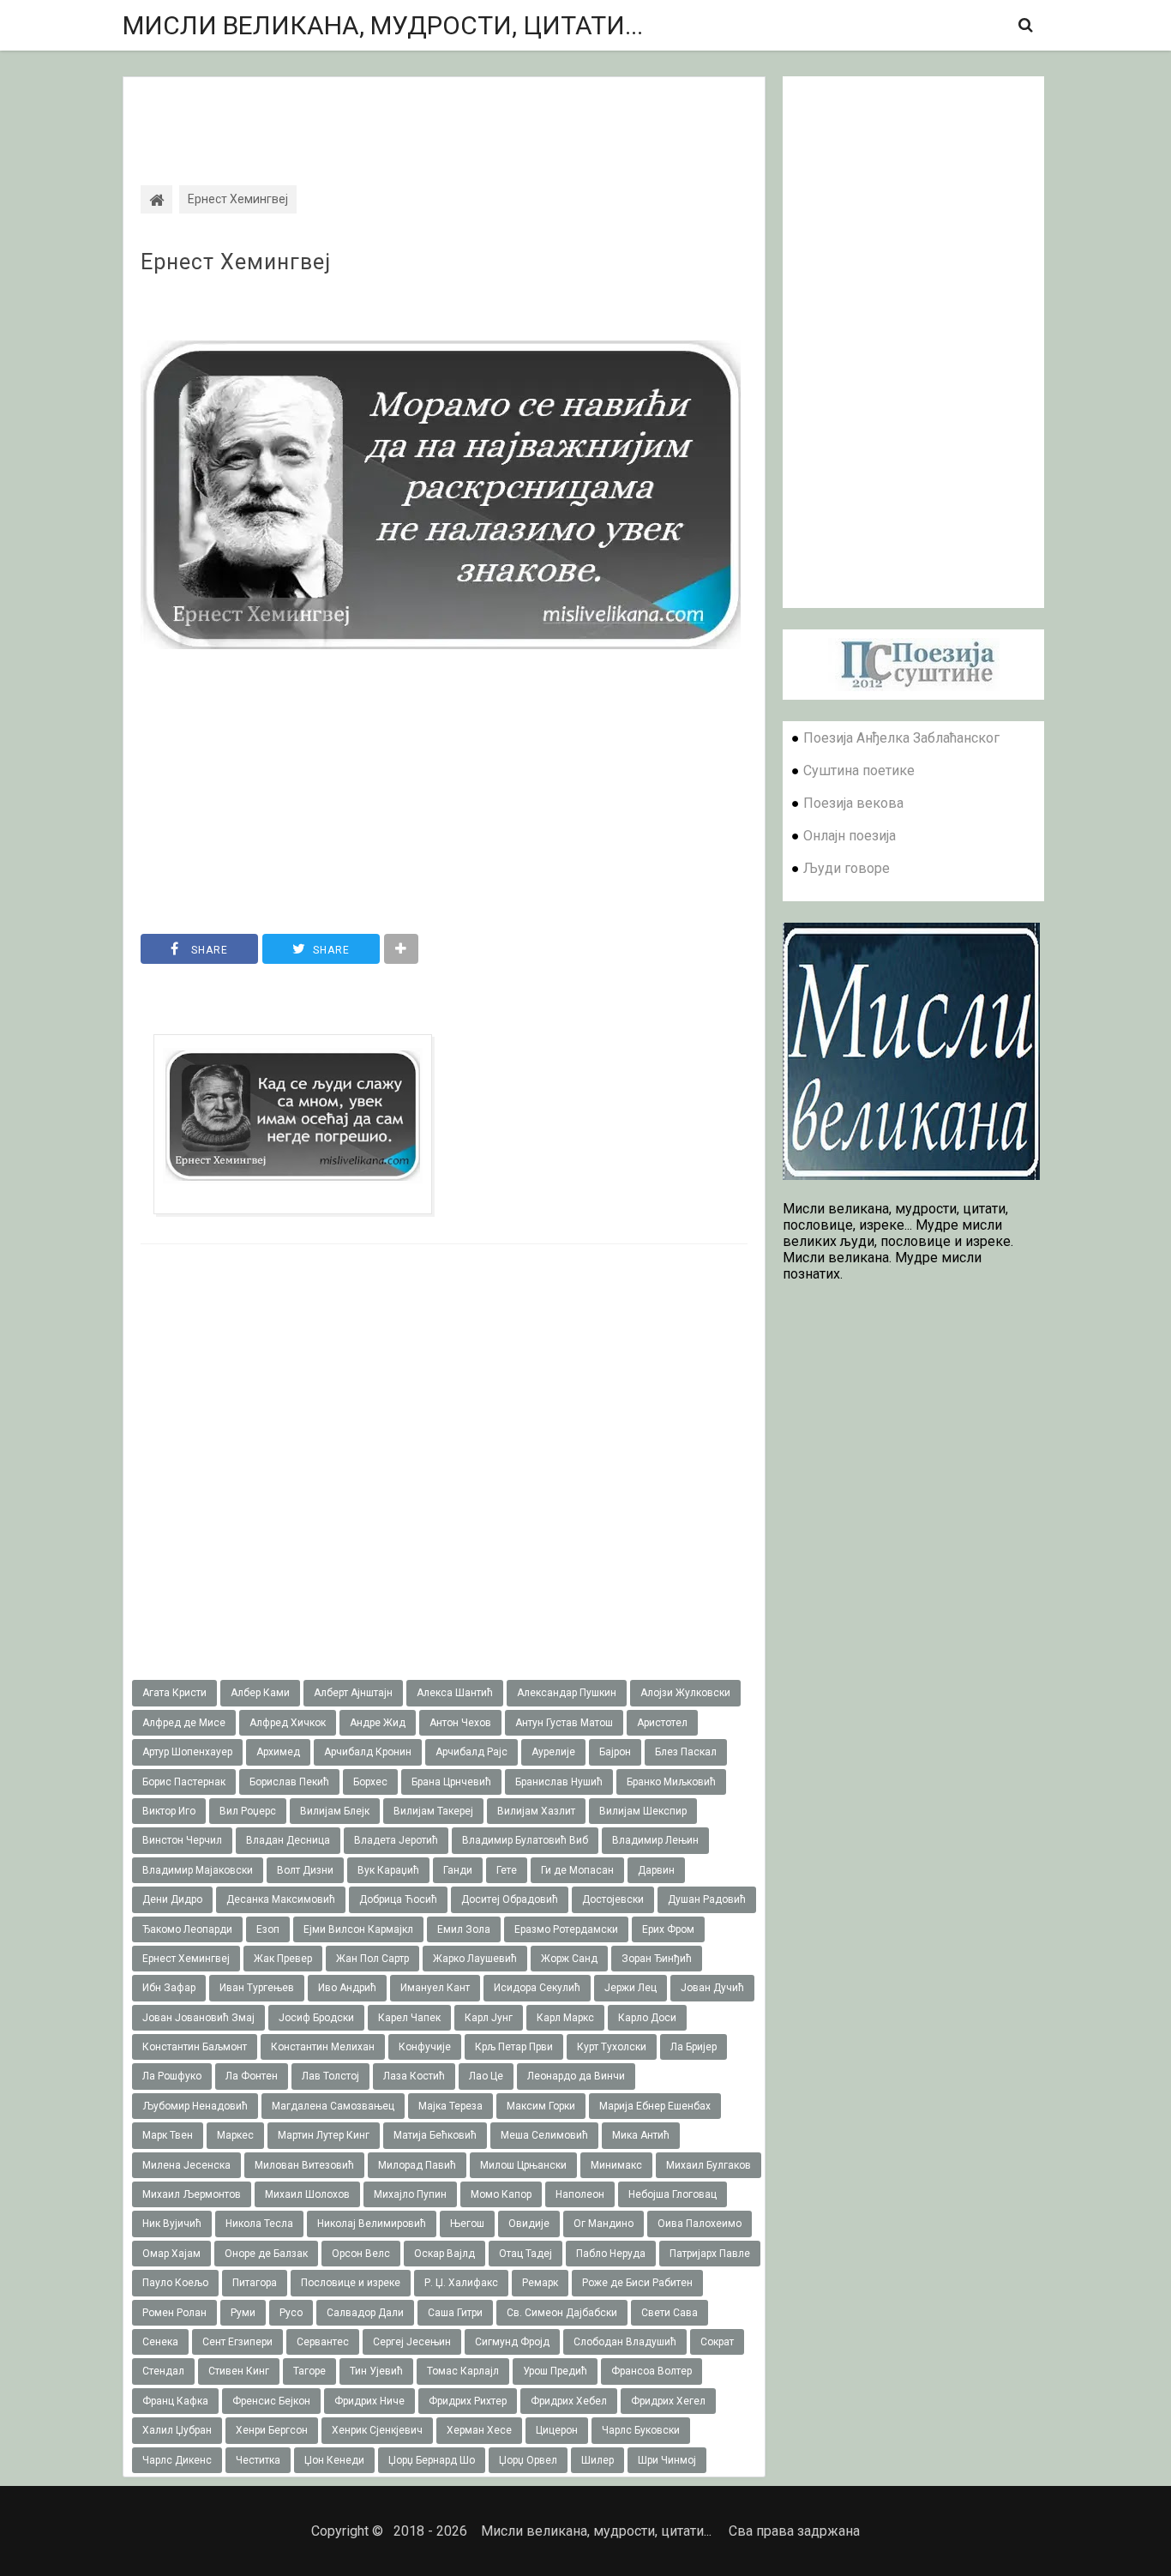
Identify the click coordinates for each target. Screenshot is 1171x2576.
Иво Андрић (347, 1988)
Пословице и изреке (351, 2283)
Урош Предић (555, 2371)
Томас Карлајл (463, 2371)
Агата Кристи (174, 1693)
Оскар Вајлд (444, 2254)
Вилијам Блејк (335, 1811)
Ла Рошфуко (172, 2076)
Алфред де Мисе (184, 1723)
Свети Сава (670, 2313)
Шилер (598, 2460)
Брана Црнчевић (451, 1782)
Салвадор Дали (365, 2313)
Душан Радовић (707, 1899)
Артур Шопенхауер (187, 1752)
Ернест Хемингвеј (236, 262)
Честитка (258, 2460)
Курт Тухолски (612, 2047)
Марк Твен (168, 2135)
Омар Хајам (171, 2254)
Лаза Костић (414, 2076)
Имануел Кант (435, 1988)
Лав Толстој (330, 2076)
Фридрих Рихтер (468, 2401)
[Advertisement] (444, 116)
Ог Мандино (604, 2224)
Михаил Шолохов (307, 2194)
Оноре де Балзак (266, 2254)
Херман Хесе (479, 2430)
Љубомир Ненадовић (195, 2106)
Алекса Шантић (455, 1693)
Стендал (163, 2371)
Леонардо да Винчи (576, 2076)
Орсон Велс (361, 2254)
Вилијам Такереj (433, 1811)
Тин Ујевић (376, 2371)
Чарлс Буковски (641, 2430)
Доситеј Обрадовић (510, 1899)
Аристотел (662, 1723)
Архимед (278, 1752)
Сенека (160, 2342)
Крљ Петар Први (514, 2047)
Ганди (458, 1870)
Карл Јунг (489, 2018)
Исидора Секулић (537, 1988)
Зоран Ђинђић (657, 1959)
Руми (243, 2313)
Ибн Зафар (169, 1988)
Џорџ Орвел (528, 2460)
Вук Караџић (388, 1870)
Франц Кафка (175, 2401)
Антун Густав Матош (564, 1723)
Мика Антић (641, 2135)
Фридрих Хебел (569, 2401)
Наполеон (580, 2194)
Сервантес (323, 2342)
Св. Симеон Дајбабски (562, 2313)
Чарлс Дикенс (177, 2460)
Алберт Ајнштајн (353, 1693)
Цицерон (557, 2430)
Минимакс (616, 2165)
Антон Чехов (460, 1723)
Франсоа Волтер (652, 2371)
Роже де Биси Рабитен (637, 2283)
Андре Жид (378, 1723)
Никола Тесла (259, 2224)
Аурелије (553, 1752)
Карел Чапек (409, 2018)
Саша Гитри (455, 2313)
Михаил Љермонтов (192, 2194)
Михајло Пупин (410, 2194)
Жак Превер (283, 1959)
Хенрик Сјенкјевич (377, 2430)
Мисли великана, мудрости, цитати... (383, 25)
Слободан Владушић (625, 2342)
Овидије (529, 2224)
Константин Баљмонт (195, 2047)
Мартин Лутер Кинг (324, 2135)
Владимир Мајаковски (198, 1870)
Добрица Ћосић (398, 1899)
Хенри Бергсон (272, 2430)
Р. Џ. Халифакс (461, 2283)
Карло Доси (647, 2018)
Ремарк (540, 2283)
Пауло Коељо (175, 2283)
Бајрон (615, 1752)
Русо (291, 2313)
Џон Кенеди (334, 2460)
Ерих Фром (668, 1929)
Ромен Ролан (174, 2313)
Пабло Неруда (611, 2254)
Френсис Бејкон (271, 2401)
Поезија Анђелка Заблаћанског (901, 738)
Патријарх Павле (710, 2254)
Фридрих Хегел (668, 2401)
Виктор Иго (169, 1811)
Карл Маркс (565, 2018)
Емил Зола (464, 1929)
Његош (467, 2224)
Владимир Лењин (655, 1840)
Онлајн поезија (850, 836)
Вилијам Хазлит (536, 1811)
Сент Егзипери (237, 2342)
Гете (507, 1870)
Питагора (255, 2283)
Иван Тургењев (257, 1988)
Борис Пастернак (184, 1782)
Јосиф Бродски (316, 2018)
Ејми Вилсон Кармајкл (358, 1929)
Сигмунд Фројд (512, 2342)
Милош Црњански (523, 2165)
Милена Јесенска (186, 2165)
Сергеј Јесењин (412, 2342)
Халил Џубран (177, 2430)
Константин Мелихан (323, 2047)
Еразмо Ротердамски (566, 1929)
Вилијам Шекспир (643, 1811)
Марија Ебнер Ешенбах (655, 2106)
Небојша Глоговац (673, 2194)
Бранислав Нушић (559, 1782)
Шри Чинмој (667, 2460)
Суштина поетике (859, 770)
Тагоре (309, 2371)
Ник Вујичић (172, 2224)
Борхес (370, 1782)
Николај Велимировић (372, 2224)
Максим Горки (541, 2106)
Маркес (235, 2135)
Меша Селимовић (544, 2135)
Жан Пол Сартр (372, 1959)
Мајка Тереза (450, 2106)
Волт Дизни (305, 1870)
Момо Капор (501, 2194)
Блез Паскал (686, 1752)
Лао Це (486, 2076)
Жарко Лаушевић (475, 1959)
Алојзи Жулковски (685, 1693)
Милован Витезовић (304, 2165)
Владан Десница (288, 1840)
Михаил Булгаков (709, 2165)
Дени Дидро (172, 1899)
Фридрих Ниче (369, 2401)
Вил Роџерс (248, 1811)
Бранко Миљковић (671, 1782)
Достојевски (613, 1899)
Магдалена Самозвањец (333, 2106)
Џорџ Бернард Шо (432, 2460)
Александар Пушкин (567, 1693)
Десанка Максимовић (281, 1899)
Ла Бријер (694, 2047)
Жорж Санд (569, 1959)
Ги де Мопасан (577, 1870)
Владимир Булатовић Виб (525, 1840)
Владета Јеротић (396, 1840)
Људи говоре (847, 868)
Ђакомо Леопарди (187, 1929)
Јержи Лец (631, 1988)
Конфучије (425, 2047)
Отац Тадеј (525, 2254)
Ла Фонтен (252, 2076)
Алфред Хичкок (288, 1723)
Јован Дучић (712, 1988)
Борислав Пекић (289, 1782)
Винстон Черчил (182, 1840)
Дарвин (656, 1870)
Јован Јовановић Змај (198, 2018)
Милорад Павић (417, 2165)
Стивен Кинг (239, 2371)
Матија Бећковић (435, 2135)
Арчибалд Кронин (368, 1752)
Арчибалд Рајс (471, 1752)
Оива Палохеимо (700, 2224)
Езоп (268, 1929)
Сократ (717, 2342)
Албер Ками (260, 1693)
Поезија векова (853, 803)
